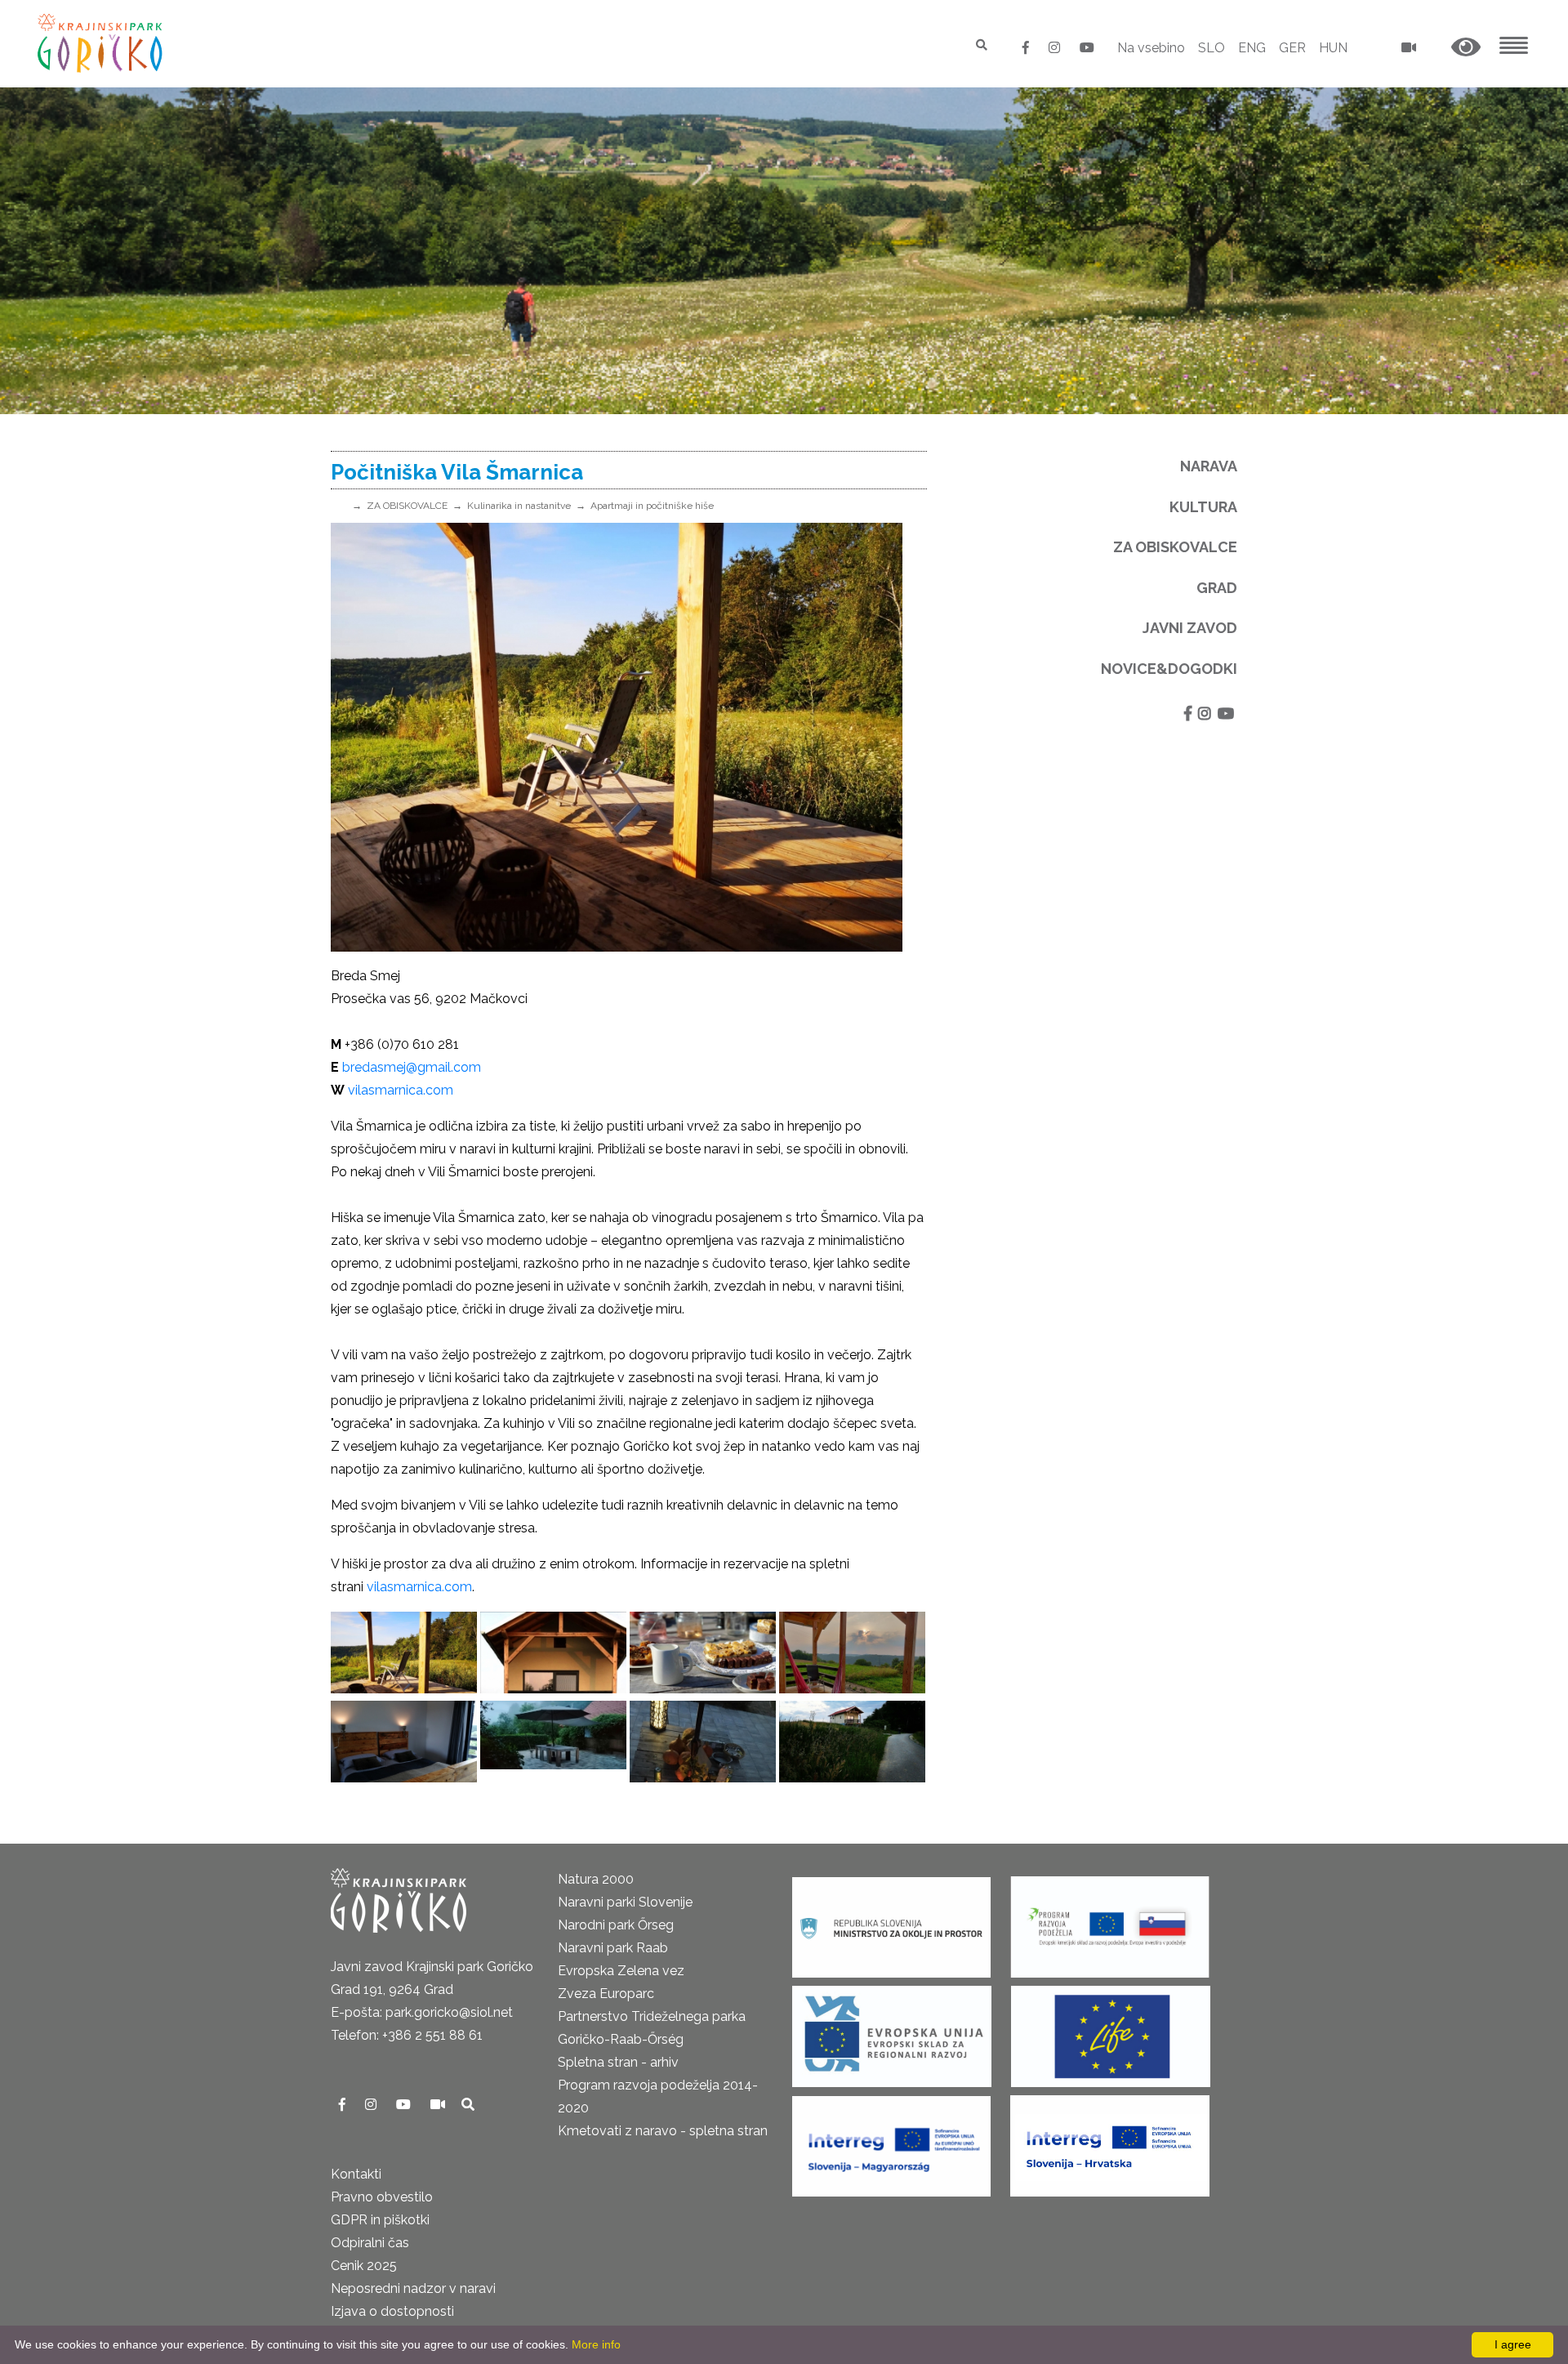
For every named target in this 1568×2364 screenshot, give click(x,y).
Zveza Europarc (606, 1994)
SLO (1212, 48)
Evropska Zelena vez (621, 1971)
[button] (1466, 48)
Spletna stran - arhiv (618, 2062)
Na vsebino (1151, 48)
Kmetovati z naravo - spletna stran (663, 2131)
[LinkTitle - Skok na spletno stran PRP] (1110, 1922)
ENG (1252, 48)
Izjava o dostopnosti (392, 2311)
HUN (1333, 48)
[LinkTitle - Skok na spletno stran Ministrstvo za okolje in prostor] (891, 1922)
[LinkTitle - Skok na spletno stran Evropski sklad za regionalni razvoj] (892, 2031)
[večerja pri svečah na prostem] (703, 1742)
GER (1292, 48)
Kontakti (356, 2174)
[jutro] (404, 1653)
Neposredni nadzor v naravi (413, 2288)
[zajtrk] (703, 1653)
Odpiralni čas (370, 2243)
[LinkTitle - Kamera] (439, 2105)
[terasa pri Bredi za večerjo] (553, 1742)
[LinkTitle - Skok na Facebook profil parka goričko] (1027, 48)
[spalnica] (404, 1742)
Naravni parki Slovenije (625, 1902)
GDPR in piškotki (380, 2220)
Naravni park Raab (613, 1948)
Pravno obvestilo (382, 2197)
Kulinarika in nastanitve (519, 506)
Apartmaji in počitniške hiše (652, 506)
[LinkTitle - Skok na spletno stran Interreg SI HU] (891, 2141)
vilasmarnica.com (419, 1587)
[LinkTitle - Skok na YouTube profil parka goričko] (1087, 48)
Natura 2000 (596, 1879)
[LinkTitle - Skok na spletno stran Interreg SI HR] (1110, 2141)
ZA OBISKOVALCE (407, 506)
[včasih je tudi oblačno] (852, 1653)
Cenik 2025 (364, 2266)
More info (596, 2344)
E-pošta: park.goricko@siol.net (422, 2012)
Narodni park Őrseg (616, 1925)
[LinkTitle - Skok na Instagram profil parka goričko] (1056, 48)
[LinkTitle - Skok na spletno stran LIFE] (1111, 2031)
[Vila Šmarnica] (553, 1653)
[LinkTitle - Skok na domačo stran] (102, 43)
